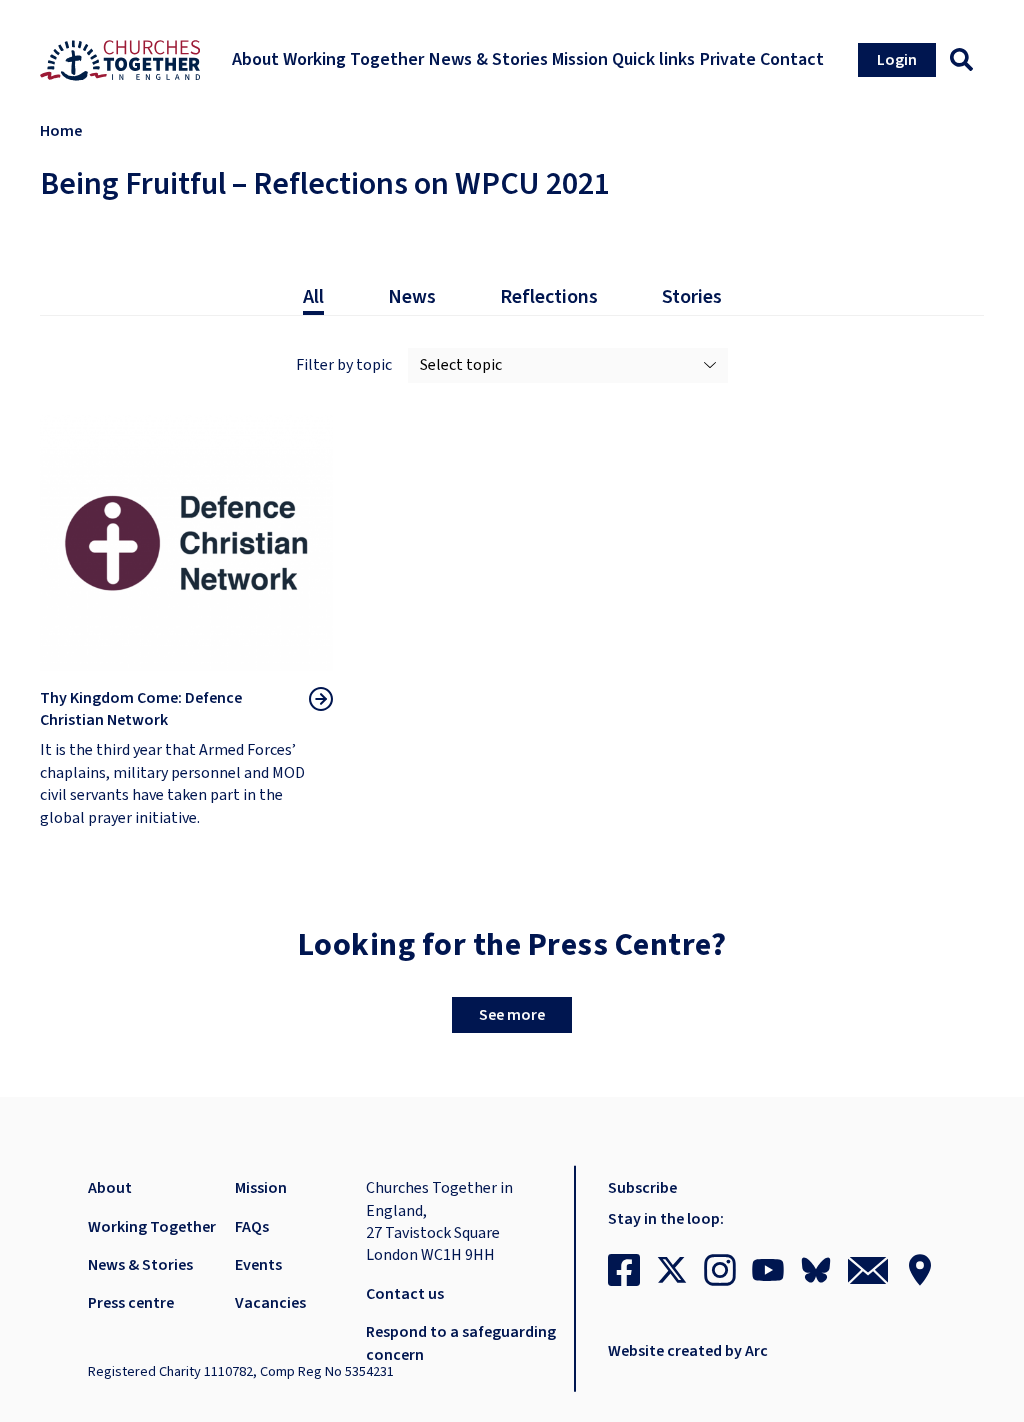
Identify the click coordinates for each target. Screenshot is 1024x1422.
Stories (692, 297)
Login (897, 60)
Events (258, 1265)
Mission (261, 1188)
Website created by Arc (688, 1351)
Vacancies (270, 1303)
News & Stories (140, 1265)
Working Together (152, 1227)
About (110, 1188)
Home (61, 131)
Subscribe (642, 1188)
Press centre (131, 1303)
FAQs (252, 1227)
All (313, 297)
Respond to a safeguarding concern (461, 1343)
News (412, 297)
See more (512, 1015)
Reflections (549, 297)
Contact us (405, 1294)
